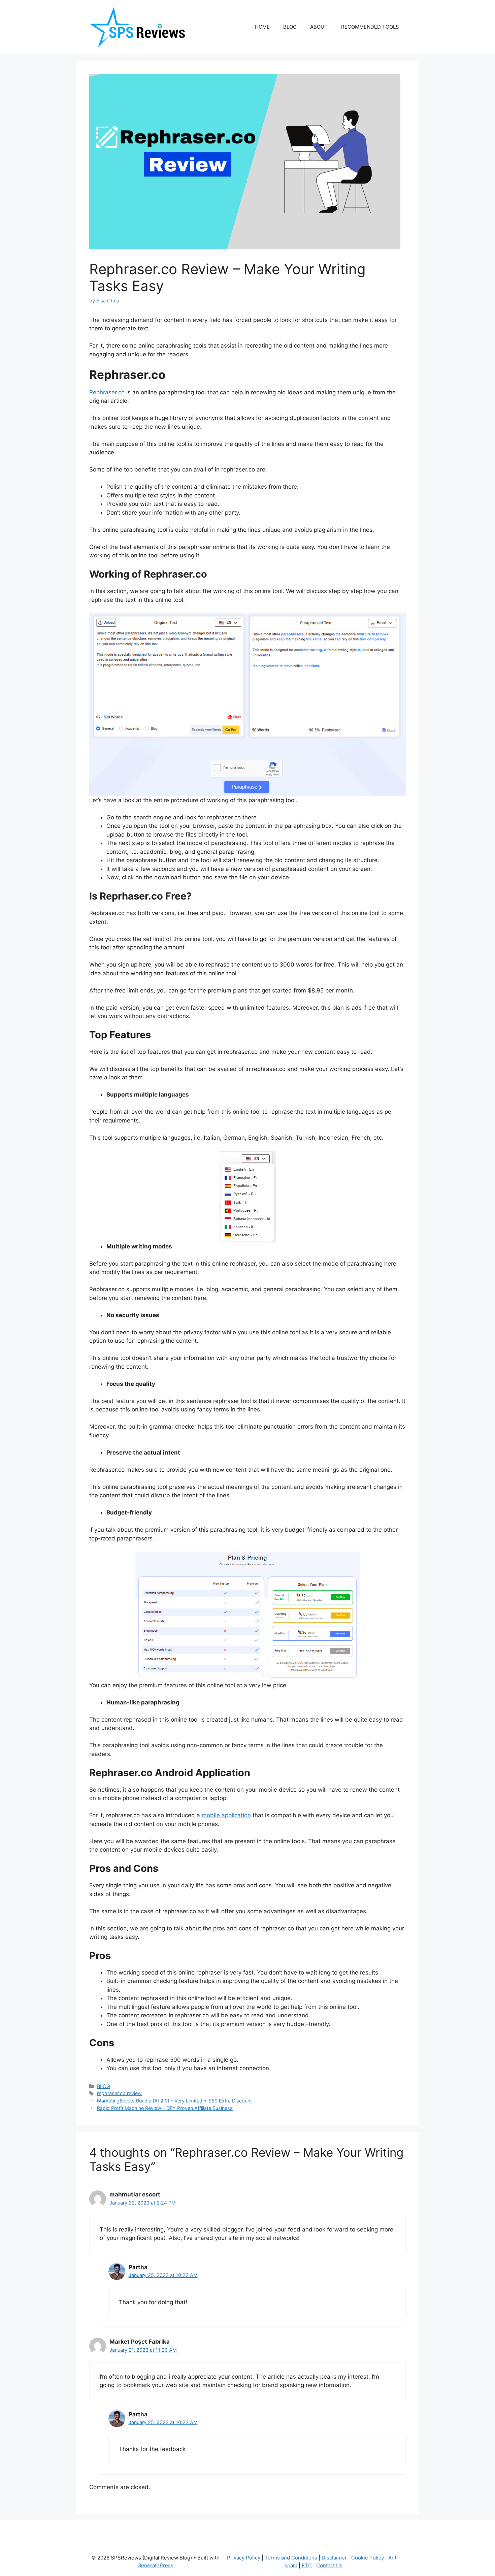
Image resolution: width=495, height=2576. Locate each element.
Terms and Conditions (291, 2558)
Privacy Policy (244, 2558)
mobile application (226, 1815)
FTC (307, 2565)
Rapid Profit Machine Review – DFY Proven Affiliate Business (165, 2108)
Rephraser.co (107, 392)
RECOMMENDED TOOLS (370, 27)
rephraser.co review (119, 2093)
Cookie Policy (368, 2558)
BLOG (290, 27)
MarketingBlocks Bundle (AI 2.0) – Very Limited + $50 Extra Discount (174, 2101)
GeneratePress (155, 2565)
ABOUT (319, 27)
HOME (262, 27)
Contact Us (329, 2565)
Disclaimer (334, 2558)
